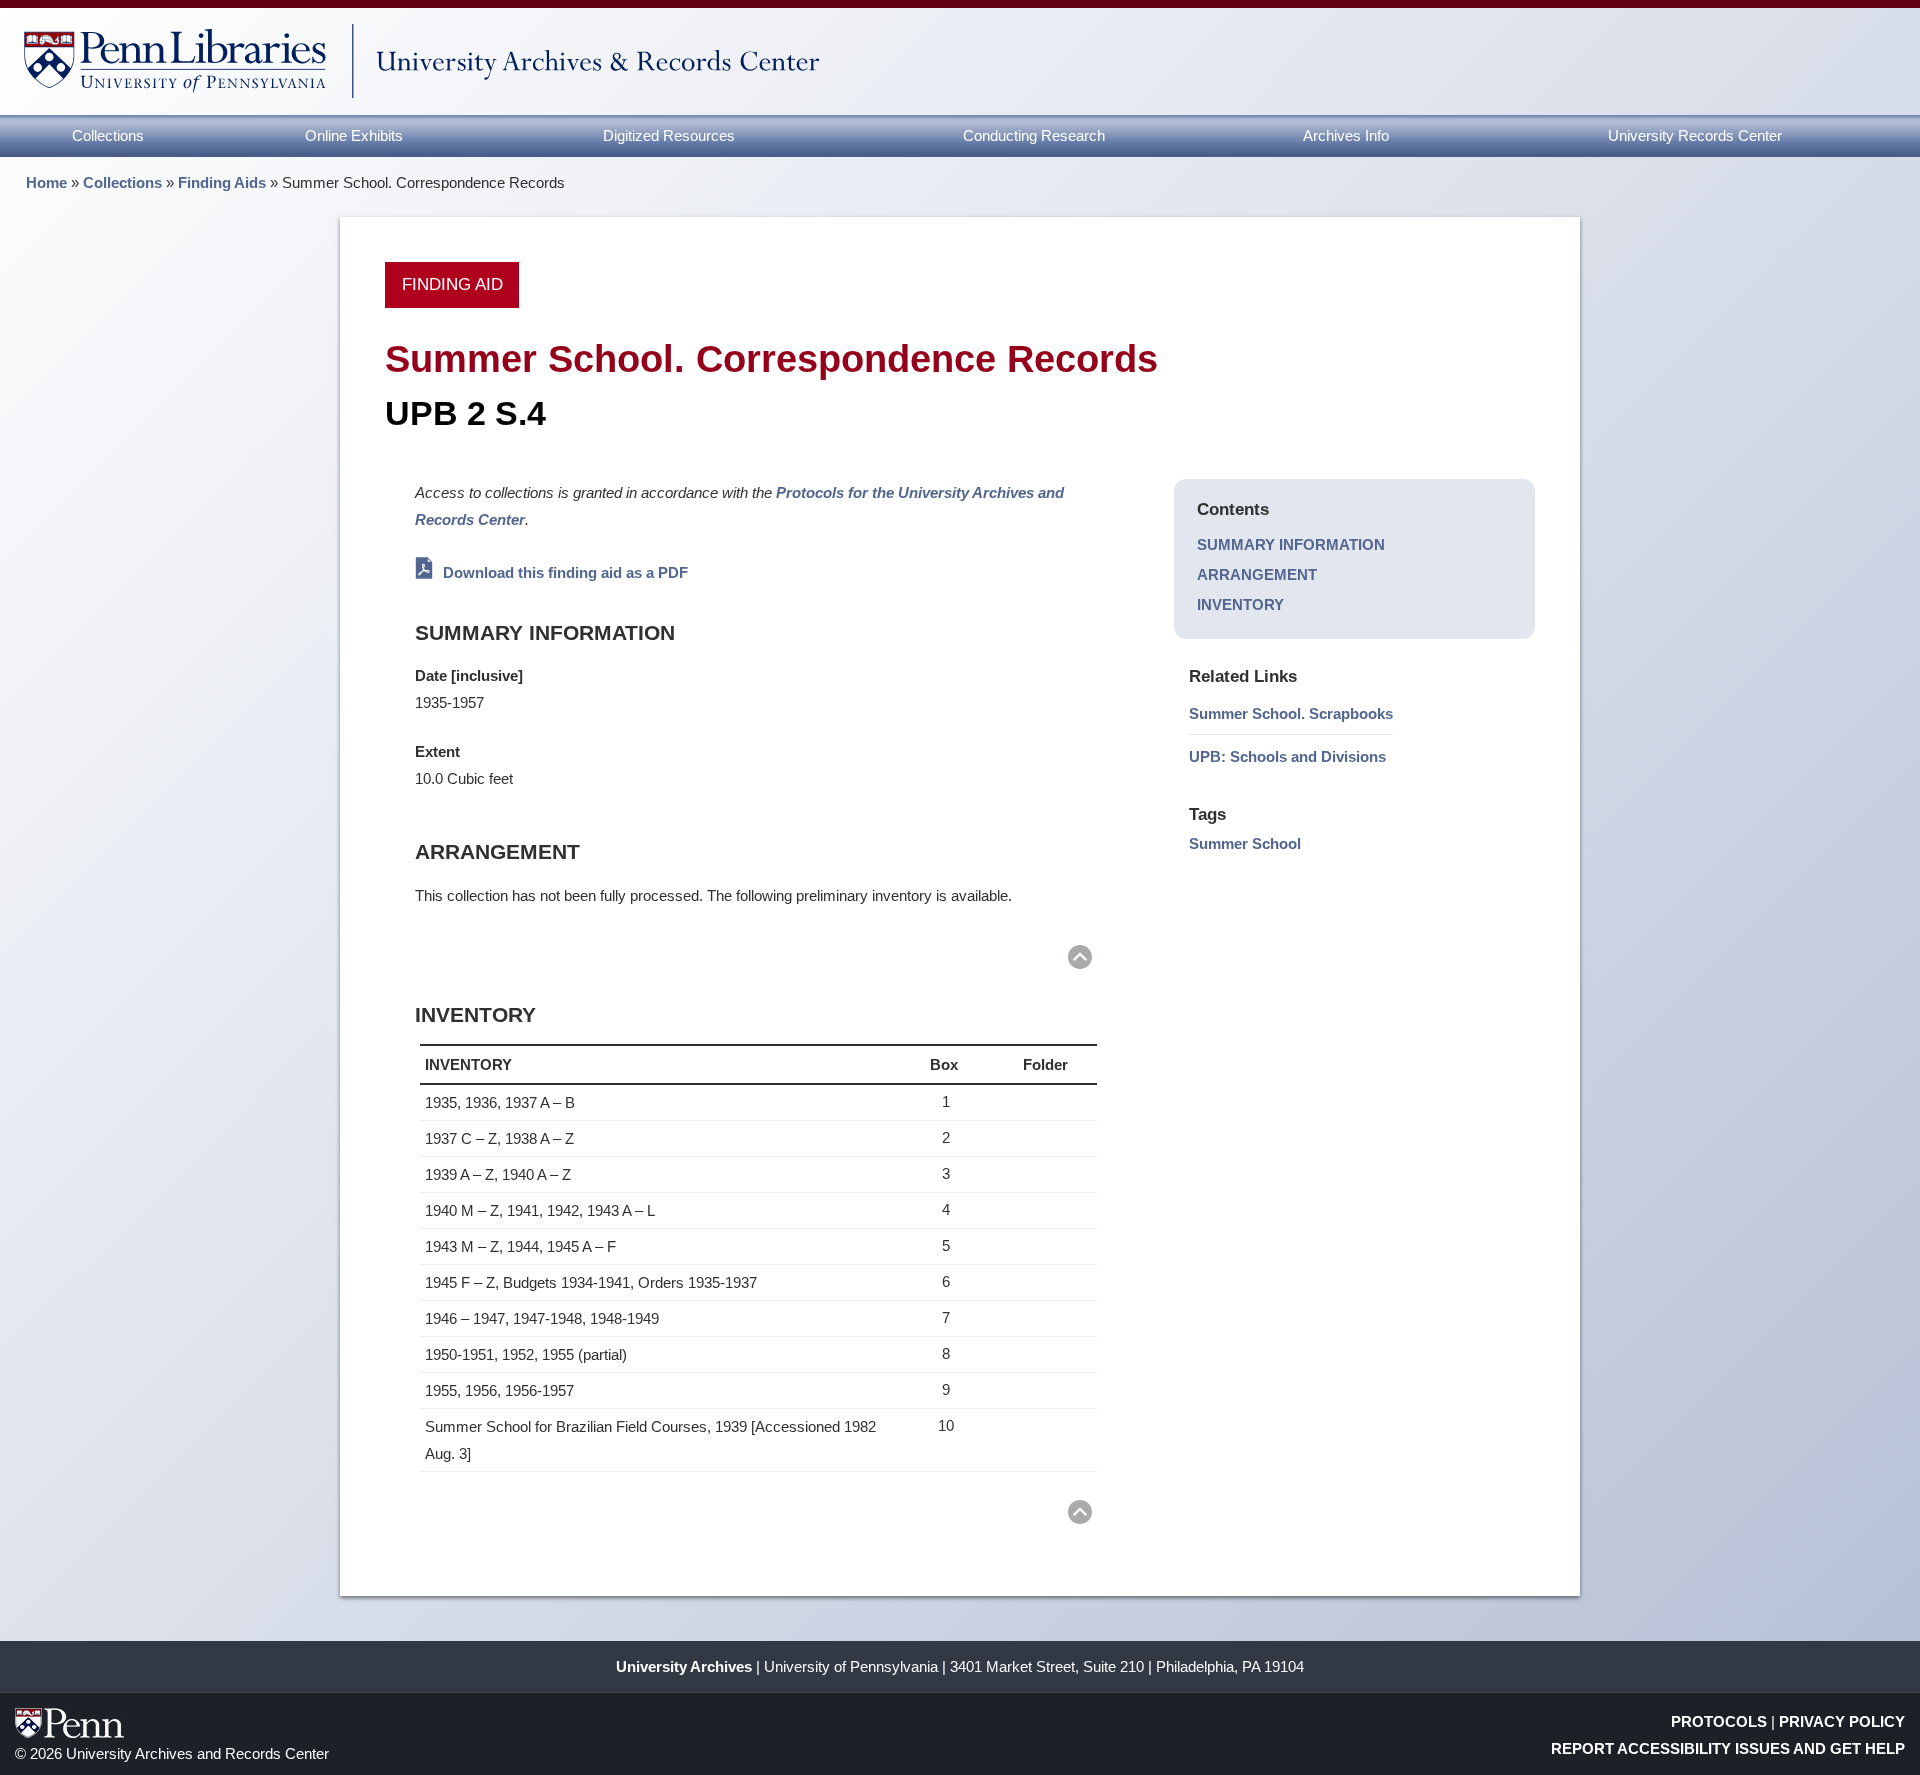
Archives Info (1346, 135)
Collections (108, 135)
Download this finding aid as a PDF (563, 572)
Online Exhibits (354, 135)
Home (46, 182)
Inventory (1240, 604)
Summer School (1245, 843)
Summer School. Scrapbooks (1291, 713)
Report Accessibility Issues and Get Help (1728, 1748)
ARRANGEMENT (1257, 574)
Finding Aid (452, 284)
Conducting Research (1034, 135)
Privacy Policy (1842, 1721)
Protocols (1719, 1721)
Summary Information (1291, 544)
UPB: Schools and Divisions (1287, 756)
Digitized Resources (669, 135)
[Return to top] (1080, 960)
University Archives (684, 1666)
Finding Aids (222, 182)
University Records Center (1695, 135)
